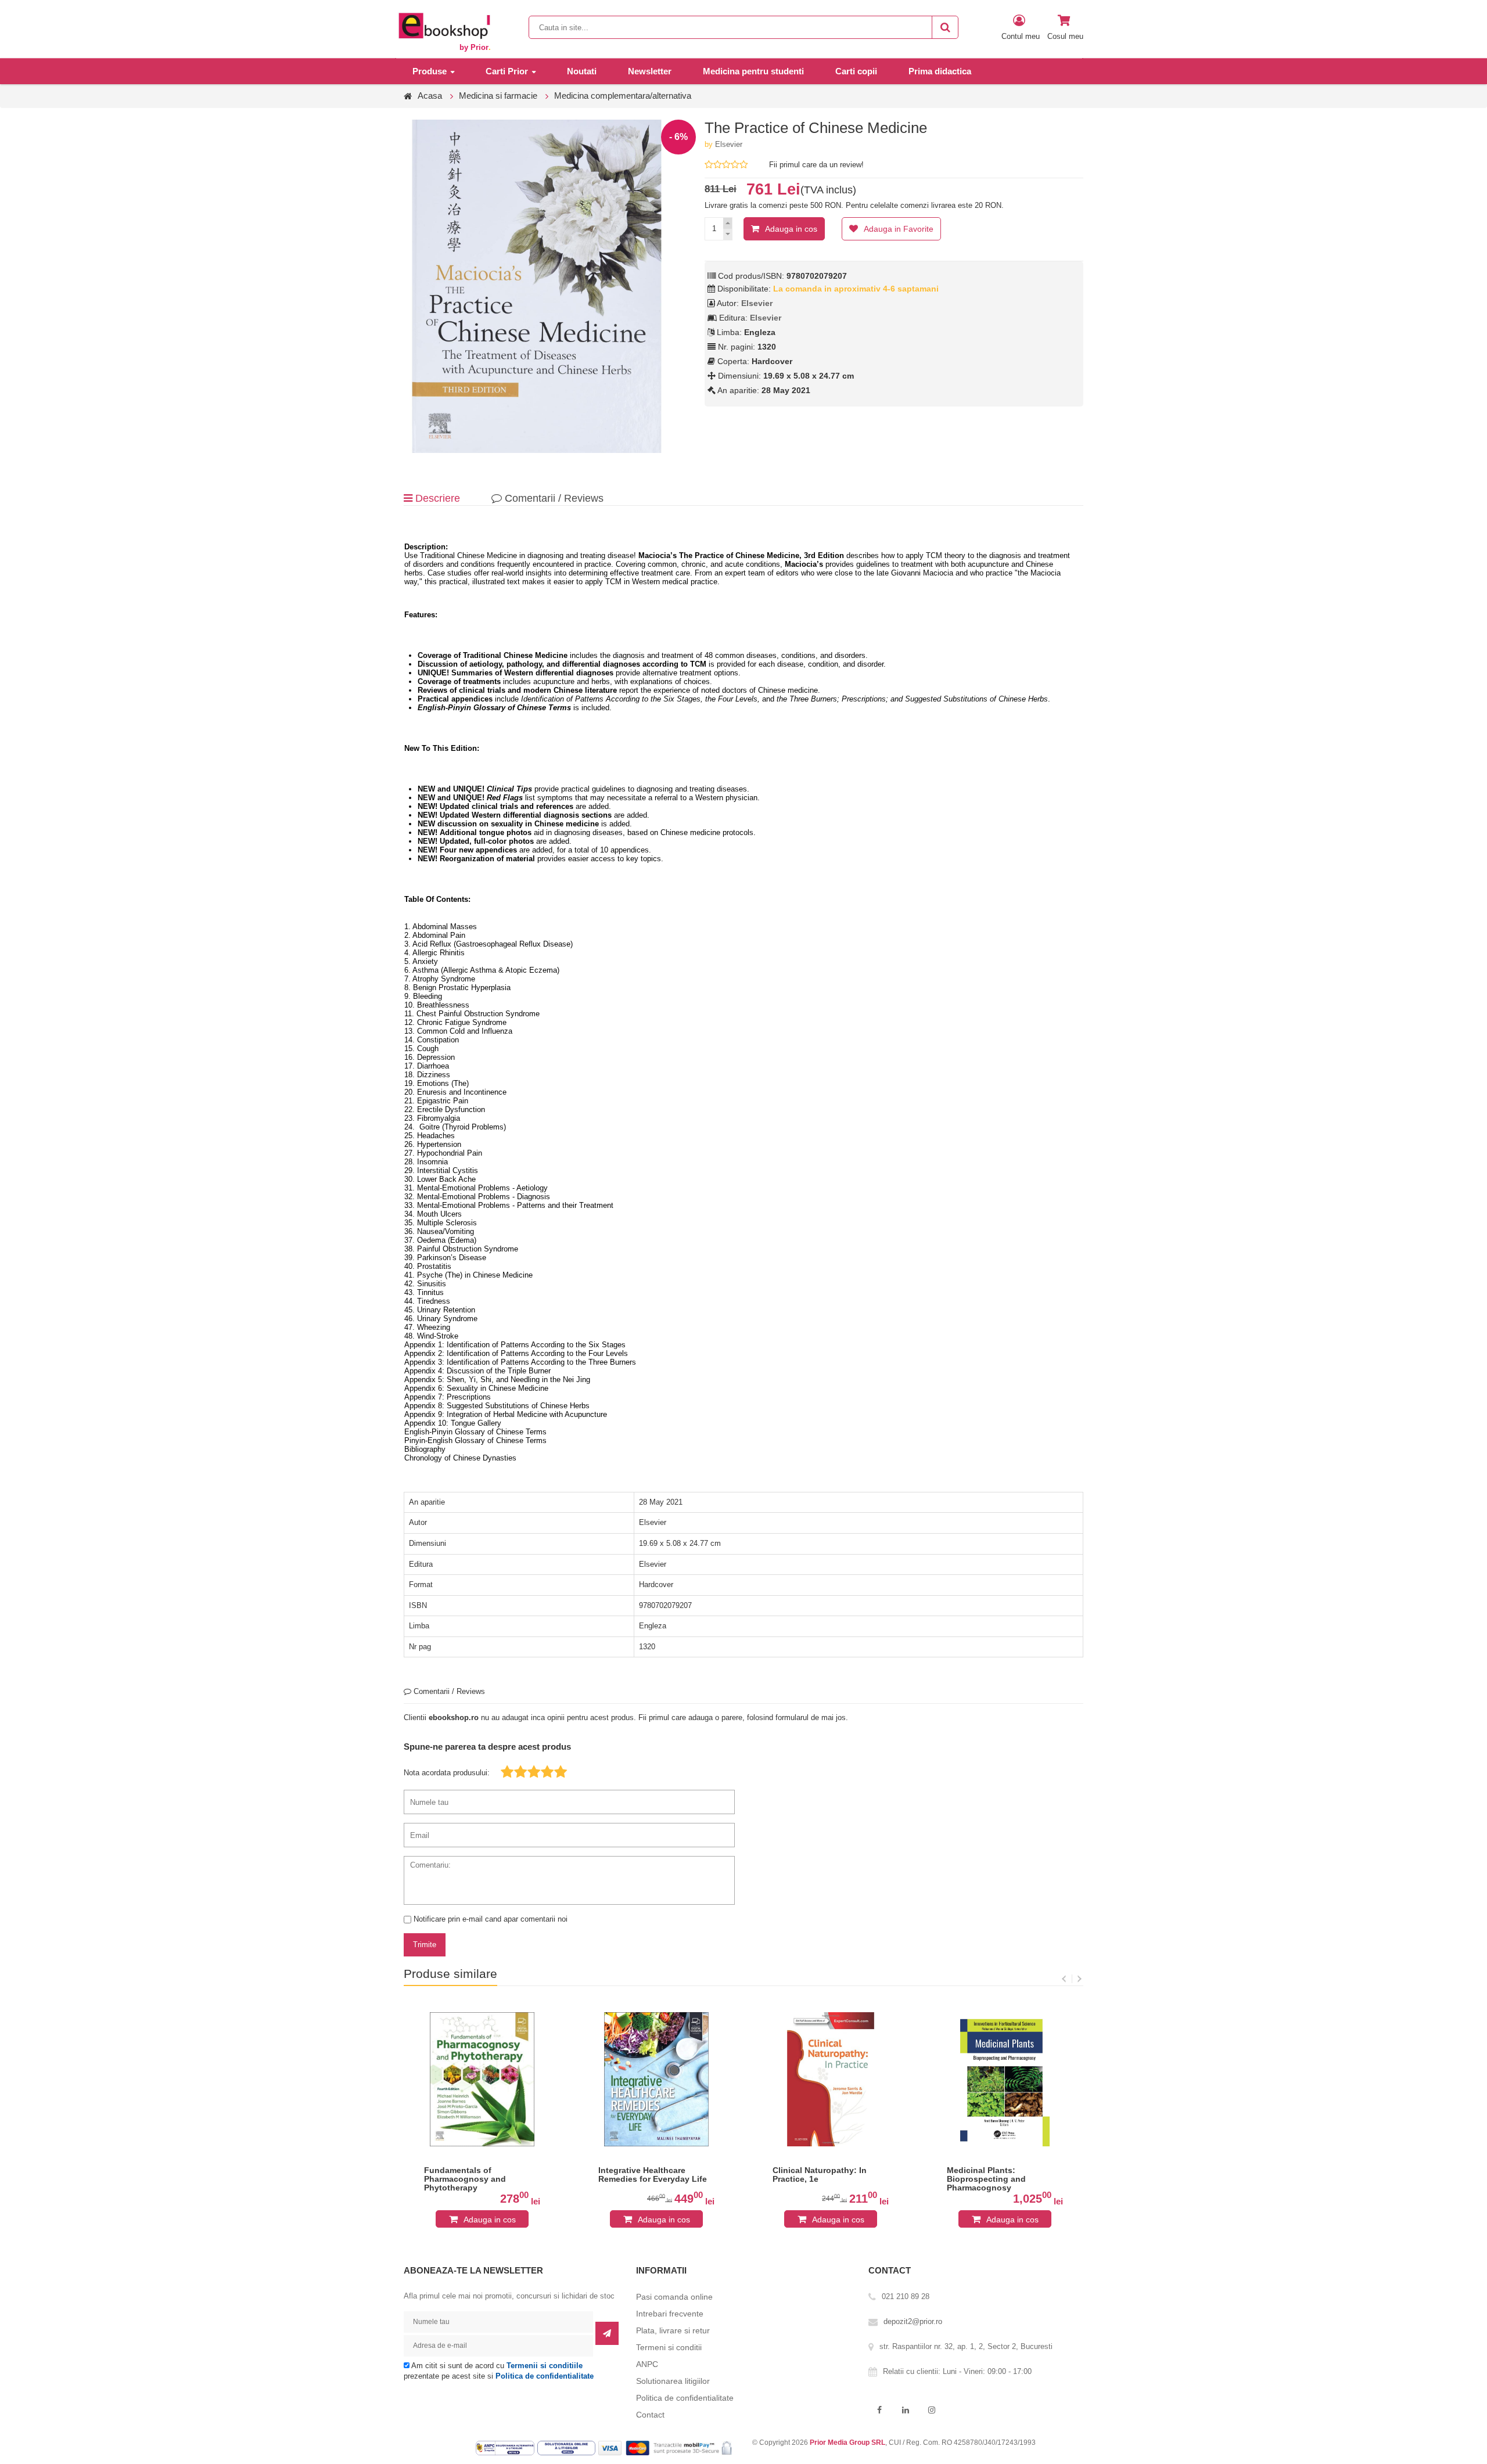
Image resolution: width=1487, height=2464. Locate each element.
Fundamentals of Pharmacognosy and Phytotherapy (465, 2179)
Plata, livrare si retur (673, 2330)
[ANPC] (507, 2448)
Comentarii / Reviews (553, 498)
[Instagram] (931, 2410)
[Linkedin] (905, 2410)
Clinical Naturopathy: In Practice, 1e (820, 2175)
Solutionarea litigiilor (673, 2381)
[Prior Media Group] (444, 25)
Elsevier (729, 144)
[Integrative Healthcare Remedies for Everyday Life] (656, 2079)
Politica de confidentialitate (545, 2376)
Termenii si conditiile (545, 2366)
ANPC (647, 2364)
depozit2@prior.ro (913, 2321)
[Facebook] (879, 2410)
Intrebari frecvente (670, 2314)
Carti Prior (507, 71)
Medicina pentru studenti (753, 71)
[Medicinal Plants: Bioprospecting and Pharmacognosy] (1005, 2079)
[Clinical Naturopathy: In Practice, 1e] (831, 2079)
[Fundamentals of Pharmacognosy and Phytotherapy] (482, 2079)
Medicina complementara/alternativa (623, 96)
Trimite (425, 1945)
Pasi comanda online (674, 2297)
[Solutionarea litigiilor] (568, 2448)
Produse (430, 71)
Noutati (582, 71)
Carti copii (856, 71)
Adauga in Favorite (899, 229)
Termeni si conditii (669, 2347)
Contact (650, 2415)
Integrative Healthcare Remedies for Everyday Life (653, 2175)
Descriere (436, 498)
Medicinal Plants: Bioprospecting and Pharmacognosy (986, 2179)
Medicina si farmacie (498, 96)
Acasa (430, 96)
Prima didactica (940, 71)
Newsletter (650, 71)
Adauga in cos (791, 229)
